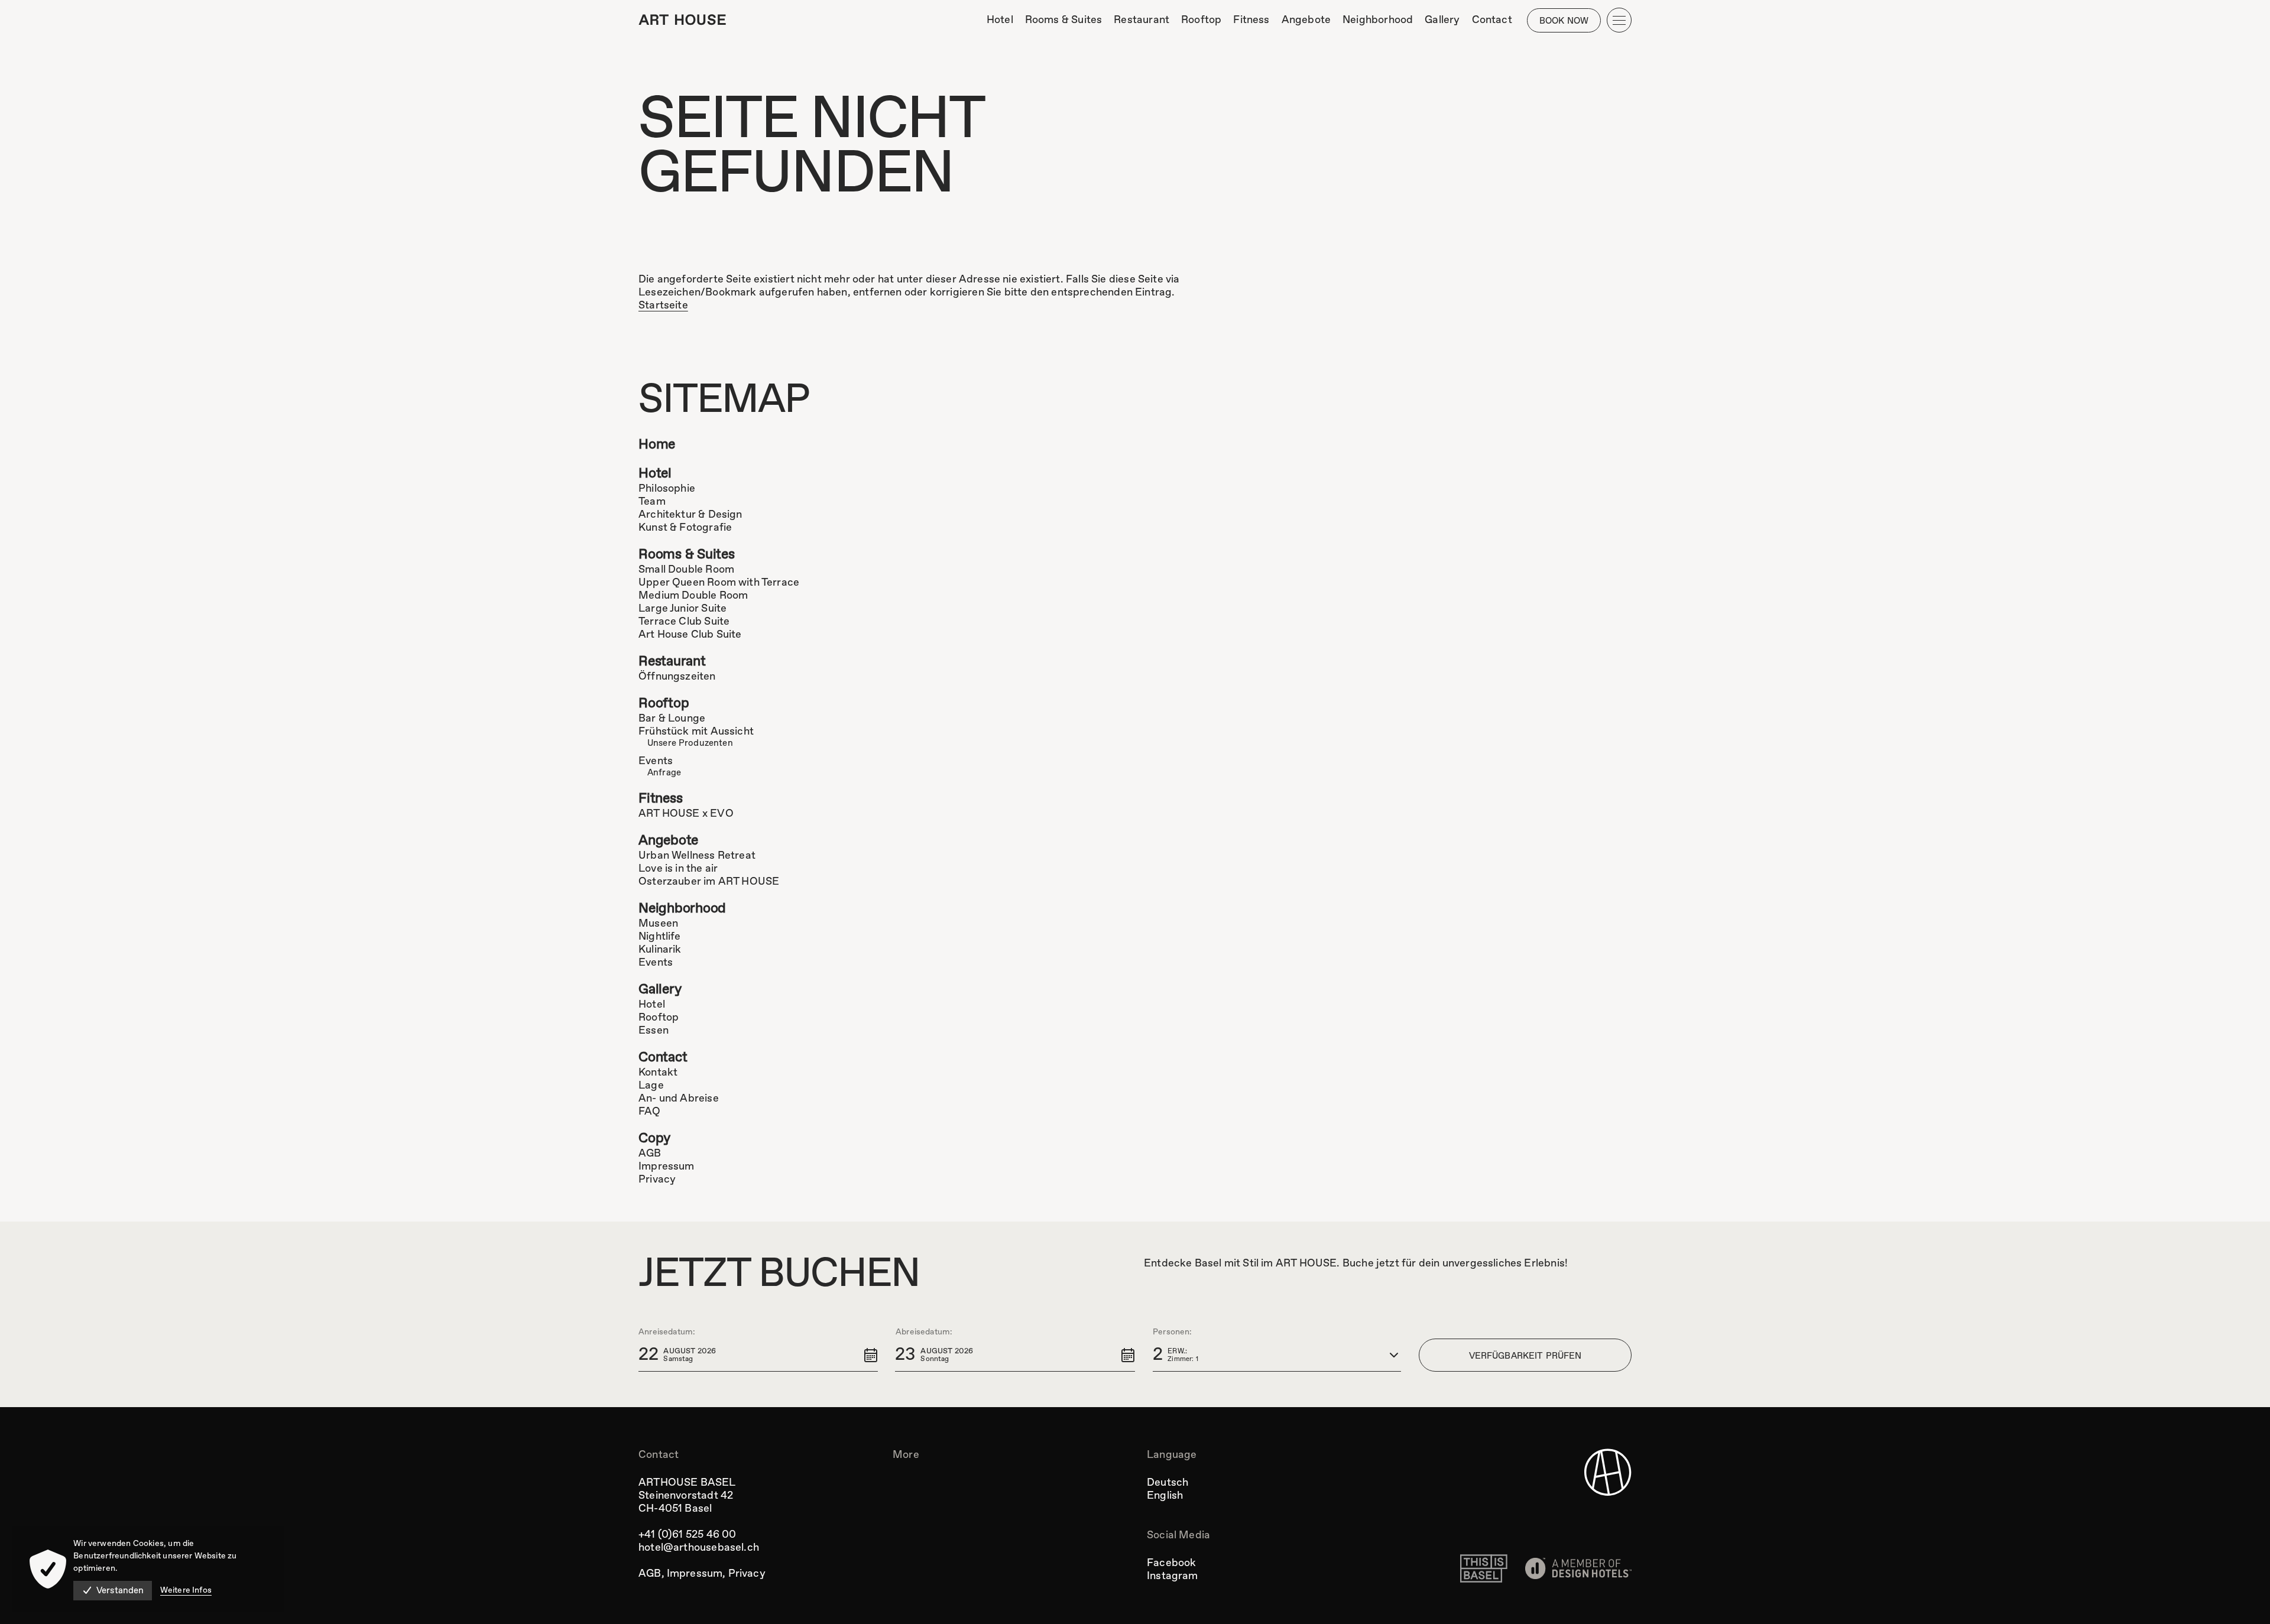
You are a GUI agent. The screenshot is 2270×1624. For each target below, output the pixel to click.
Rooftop (664, 704)
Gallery (660, 990)
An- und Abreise (679, 1099)
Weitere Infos (186, 1590)
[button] (758, 1355)
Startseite (663, 306)
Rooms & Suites (687, 555)
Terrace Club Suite (684, 622)
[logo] (682, 20)
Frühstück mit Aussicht (696, 732)
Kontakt (658, 1073)
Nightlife (660, 937)
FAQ (650, 1112)
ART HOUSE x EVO (686, 814)
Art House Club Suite (690, 635)
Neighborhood (682, 909)
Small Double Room (686, 570)
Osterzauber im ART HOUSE (709, 882)
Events (656, 761)
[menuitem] (1000, 20)
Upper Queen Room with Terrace (719, 583)
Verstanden (120, 1591)
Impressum (667, 1167)
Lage (651, 1086)
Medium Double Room (693, 596)
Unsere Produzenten (690, 743)
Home (657, 445)
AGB (650, 1154)
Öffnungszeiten (677, 677)
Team (652, 502)
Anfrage (664, 773)
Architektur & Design (690, 515)
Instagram (1173, 1576)
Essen (654, 1031)
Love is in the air (678, 869)
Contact (663, 1058)
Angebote (668, 841)
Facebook (1171, 1563)
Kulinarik (660, 950)
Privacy (657, 1180)
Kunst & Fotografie (685, 528)
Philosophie (667, 489)
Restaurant (672, 662)
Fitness (660, 799)
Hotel (655, 474)
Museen (658, 924)
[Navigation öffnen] (1619, 20)
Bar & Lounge (672, 719)
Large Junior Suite (682, 609)
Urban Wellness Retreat (697, 856)
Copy (654, 1139)
